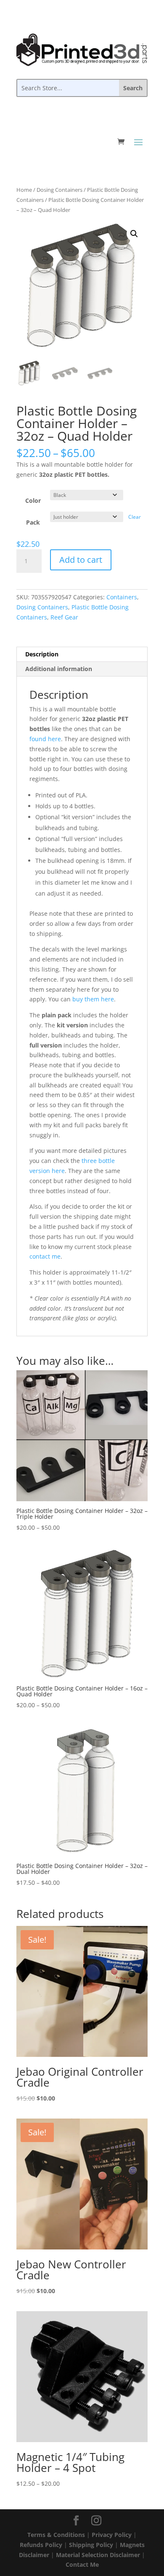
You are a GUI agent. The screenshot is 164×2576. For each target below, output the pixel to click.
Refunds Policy (41, 2545)
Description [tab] (42, 654)
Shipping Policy (91, 2545)
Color (33, 500)
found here (45, 739)
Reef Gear (64, 617)
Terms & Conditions (56, 2535)
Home (24, 190)
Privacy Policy (112, 2535)
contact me (45, 1256)
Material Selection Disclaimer (98, 2555)
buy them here (93, 999)
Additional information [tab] (59, 669)
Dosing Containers (60, 190)
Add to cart (81, 560)
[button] (134, 234)
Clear (135, 517)
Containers (122, 597)
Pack (33, 522)
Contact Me (82, 2564)
